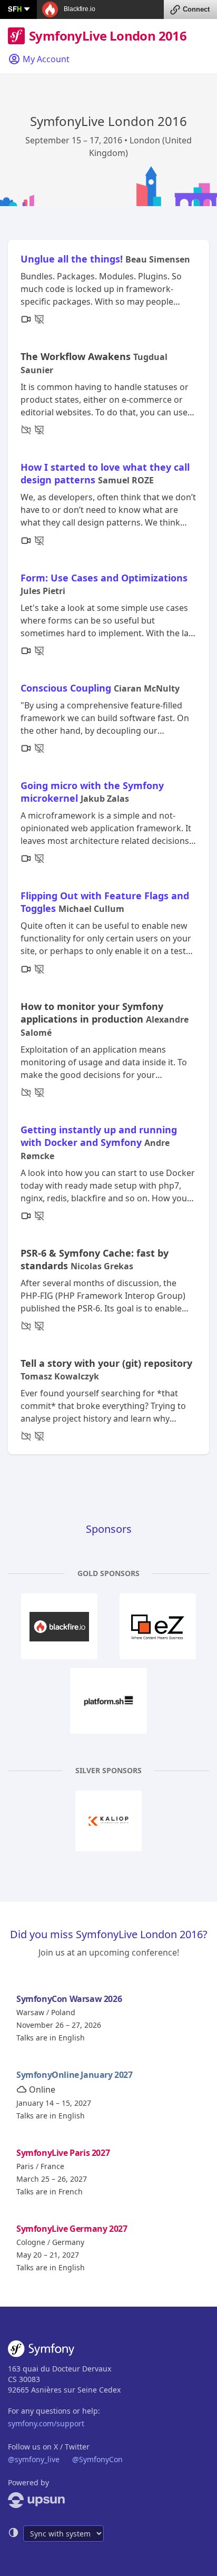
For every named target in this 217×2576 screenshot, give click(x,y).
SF (15, 9)
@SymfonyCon (97, 2459)
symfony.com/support (46, 2423)
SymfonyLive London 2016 (108, 36)
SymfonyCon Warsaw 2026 (69, 1999)
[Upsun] (108, 2500)
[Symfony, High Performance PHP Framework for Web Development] (41, 2351)
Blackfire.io (79, 9)
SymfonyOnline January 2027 (75, 2075)
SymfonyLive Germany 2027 (72, 2229)
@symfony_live (34, 2459)
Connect (196, 9)
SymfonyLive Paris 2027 (63, 2153)
